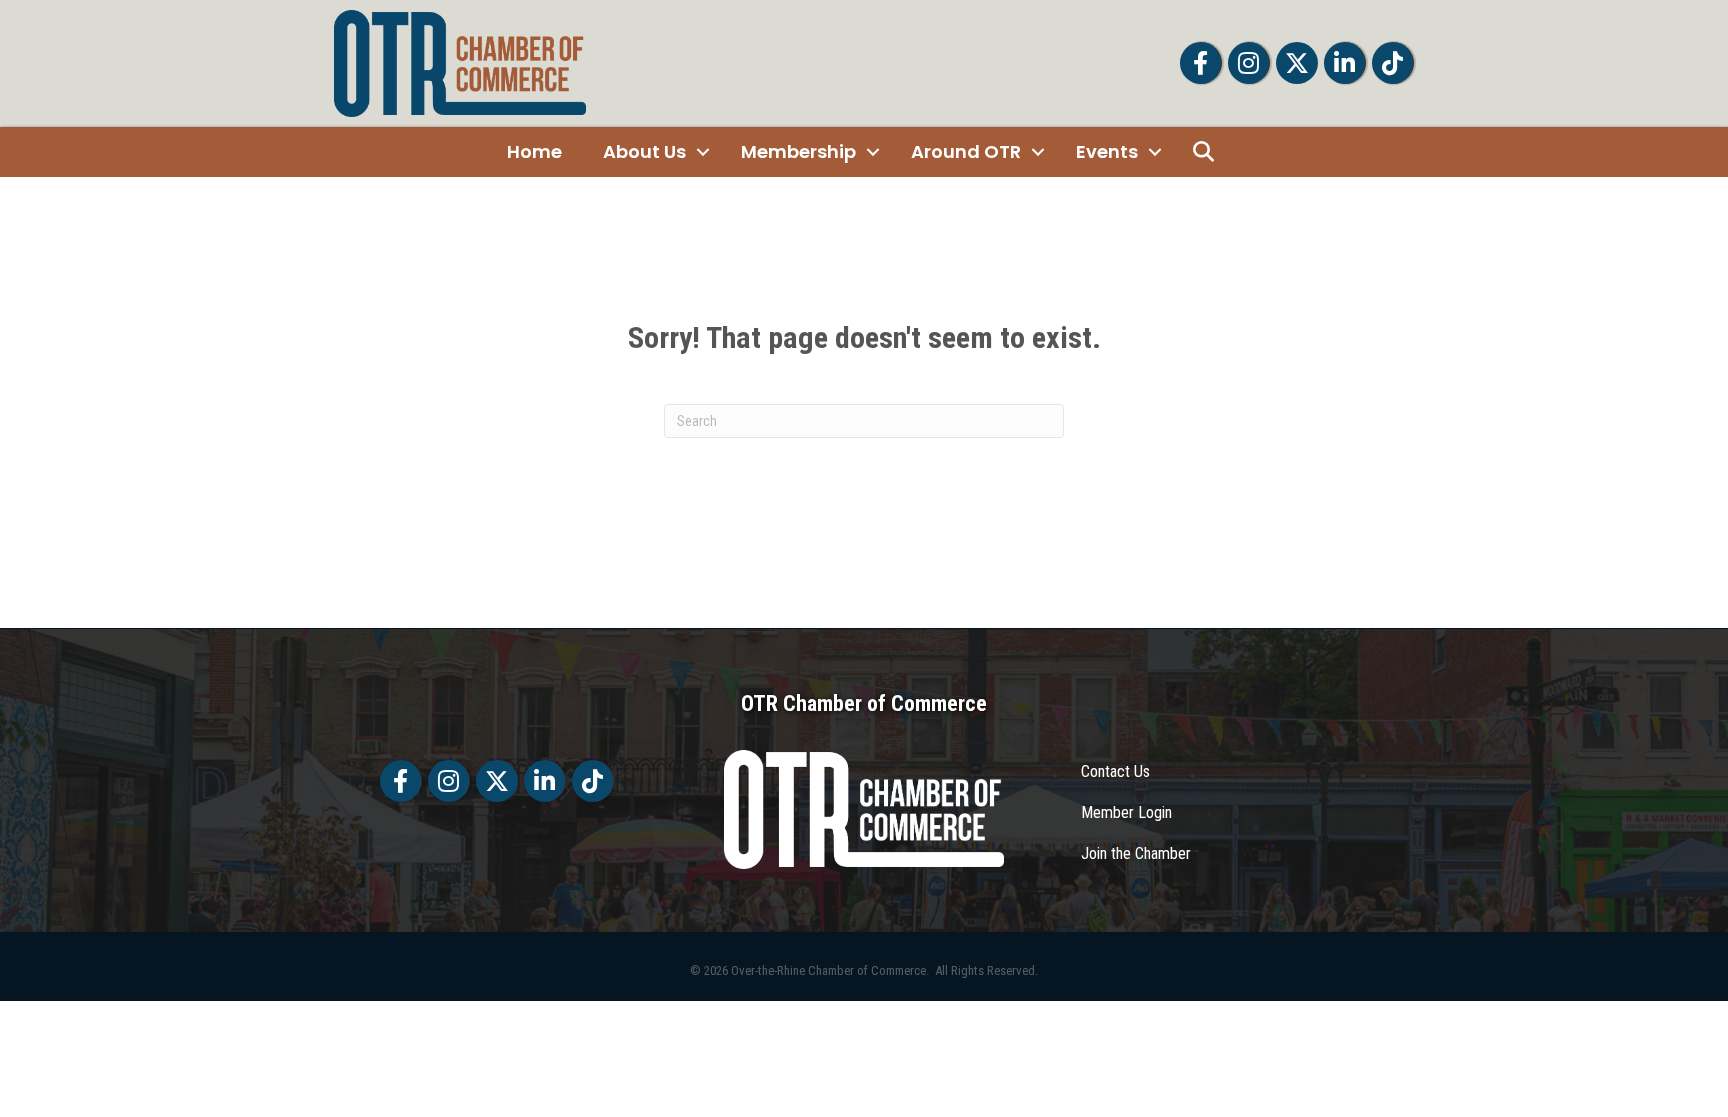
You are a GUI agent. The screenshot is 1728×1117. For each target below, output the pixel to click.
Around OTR (966, 151)
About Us (644, 151)
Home (534, 151)
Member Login (1126, 812)
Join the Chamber (1136, 853)
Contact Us (1115, 771)
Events (1107, 151)
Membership (798, 151)
